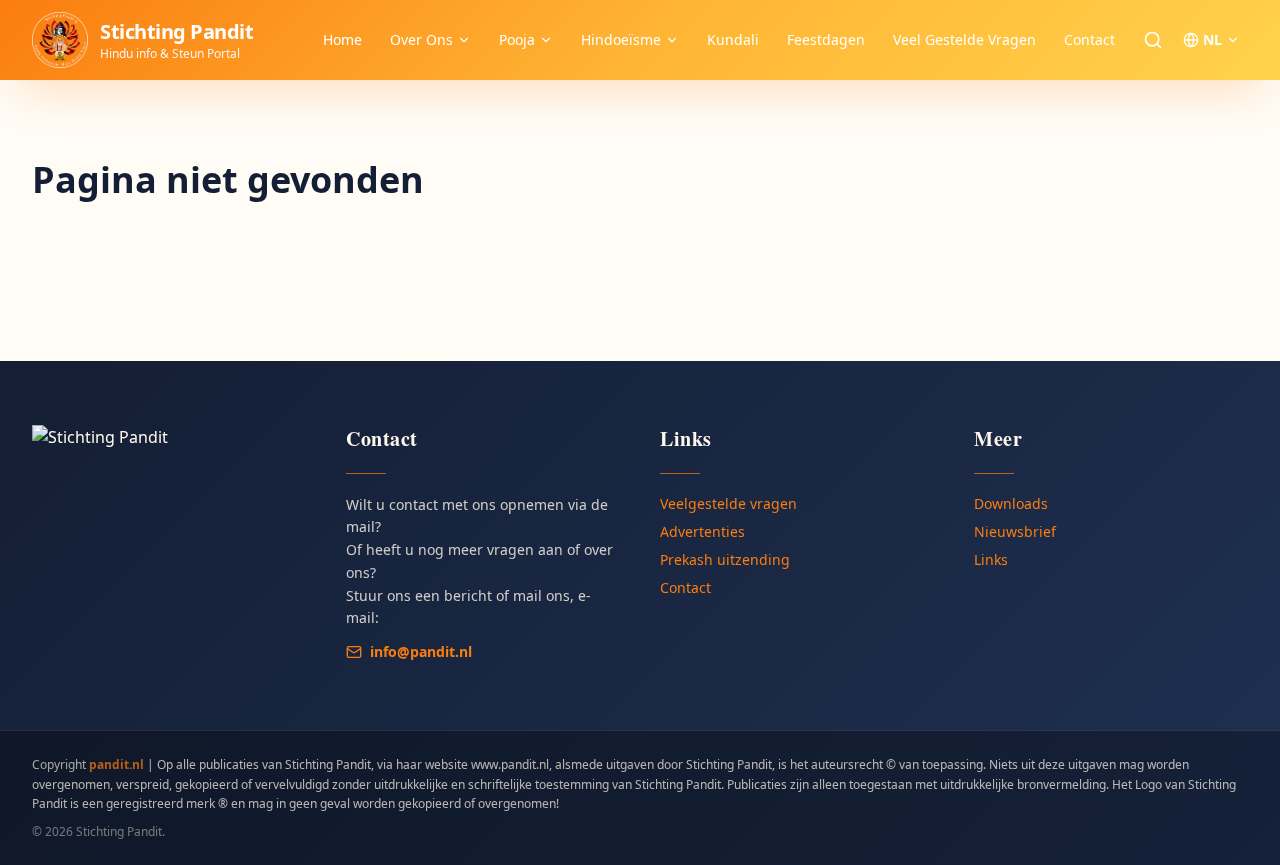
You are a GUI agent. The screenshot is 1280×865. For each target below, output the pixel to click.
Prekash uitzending (725, 559)
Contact (1089, 39)
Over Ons (421, 39)
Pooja (517, 39)
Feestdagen (826, 39)
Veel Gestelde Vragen (964, 39)
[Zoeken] (1153, 40)
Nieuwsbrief (1015, 531)
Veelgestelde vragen (728, 503)
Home (342, 39)
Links (991, 559)
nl (1212, 39)
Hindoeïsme (621, 39)
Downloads (1011, 503)
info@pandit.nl (421, 651)
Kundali (733, 39)
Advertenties (702, 531)
